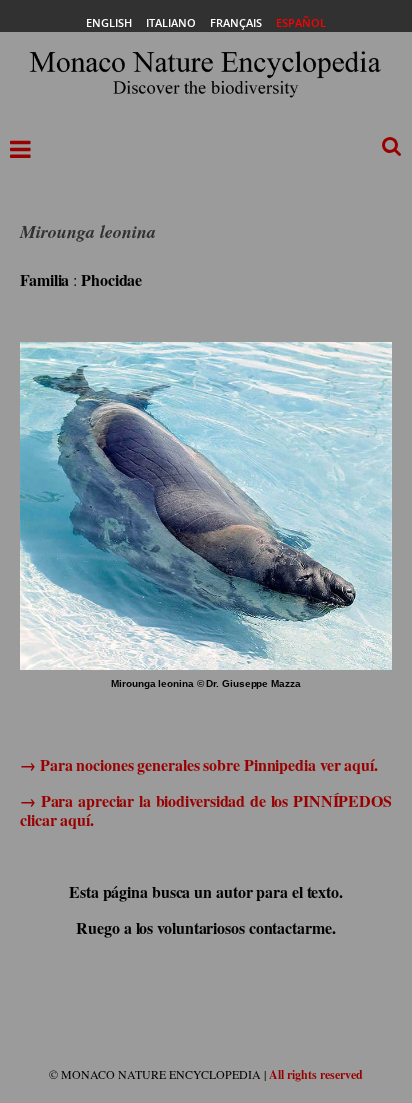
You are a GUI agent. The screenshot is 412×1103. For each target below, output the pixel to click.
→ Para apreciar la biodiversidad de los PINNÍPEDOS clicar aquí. (206, 810)
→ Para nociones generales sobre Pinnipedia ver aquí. (199, 764)
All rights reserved (316, 1074)
